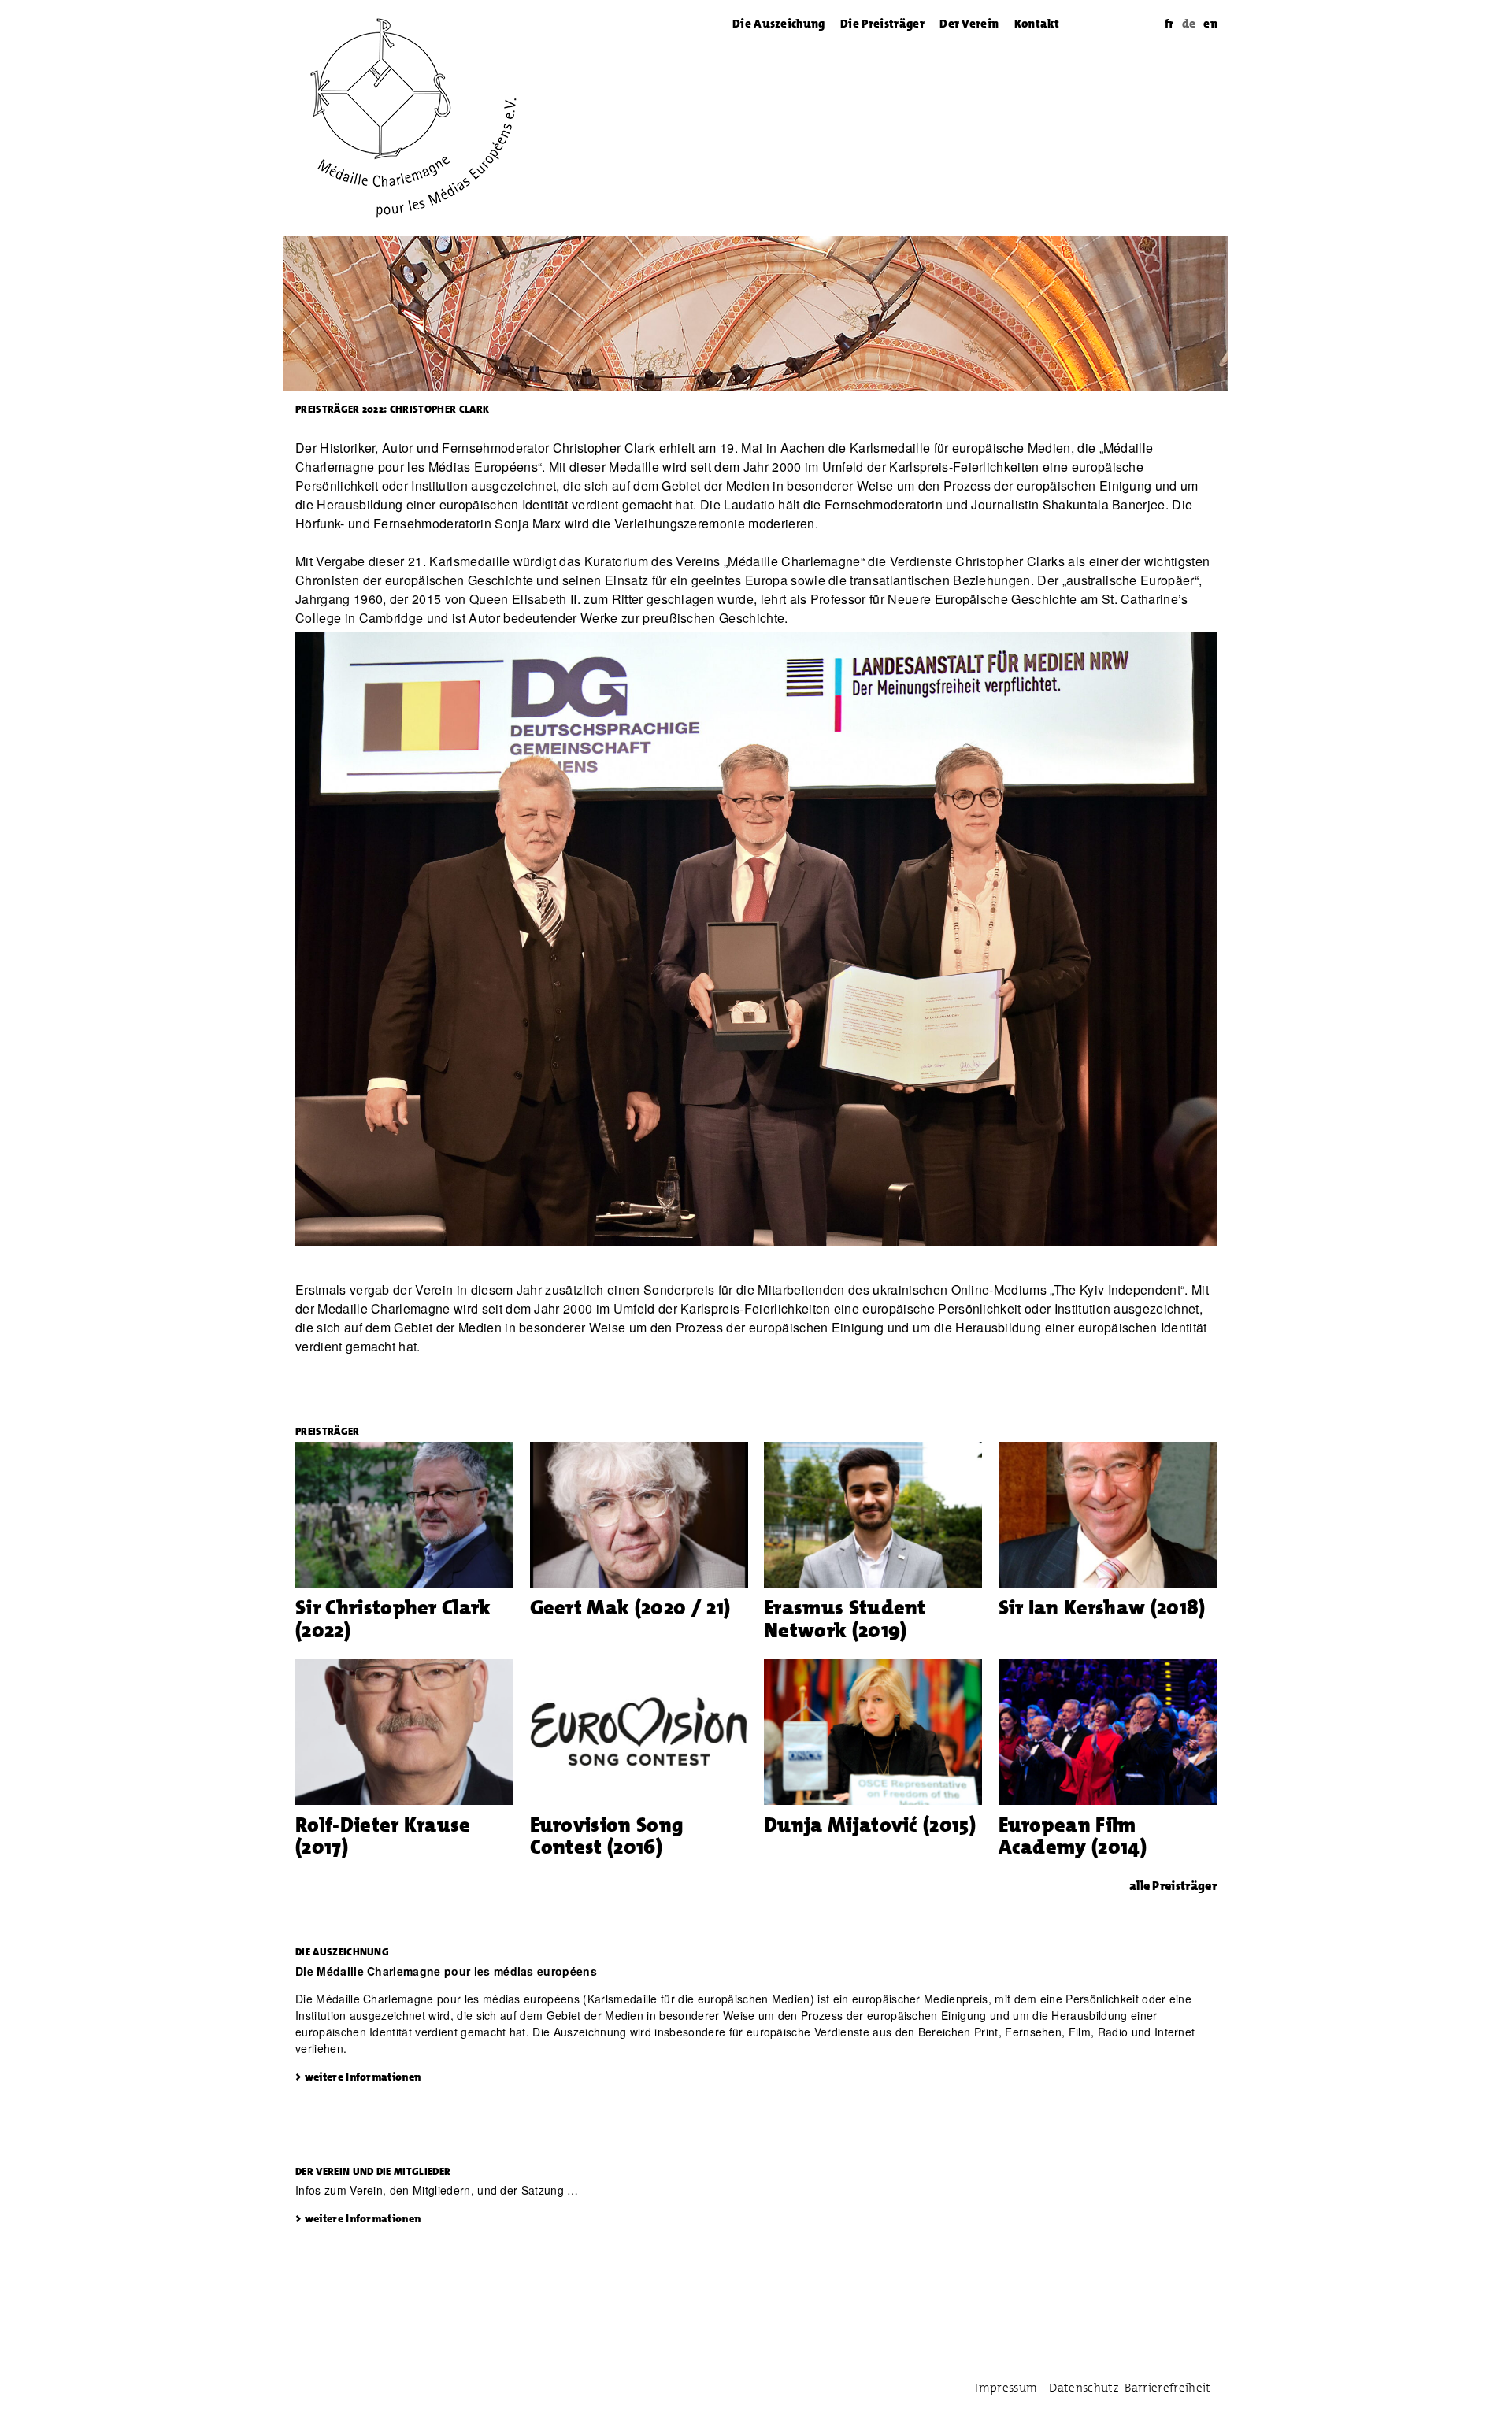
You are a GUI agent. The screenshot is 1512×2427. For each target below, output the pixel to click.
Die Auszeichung (779, 24)
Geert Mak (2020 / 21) (630, 1607)
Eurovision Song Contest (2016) (607, 1836)
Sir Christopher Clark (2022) (393, 1619)
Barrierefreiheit (1167, 2388)
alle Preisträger (1173, 1886)
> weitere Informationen (358, 2077)
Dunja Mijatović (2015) (870, 1825)
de (1189, 24)
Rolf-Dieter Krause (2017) (383, 1836)
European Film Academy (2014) (1073, 1836)
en (1210, 24)
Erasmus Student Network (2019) (845, 1619)
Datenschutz (1084, 2388)
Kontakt (1037, 24)
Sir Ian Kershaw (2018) (1102, 1607)
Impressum (1006, 2388)
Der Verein (969, 24)
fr (1169, 24)
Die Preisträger (882, 24)
